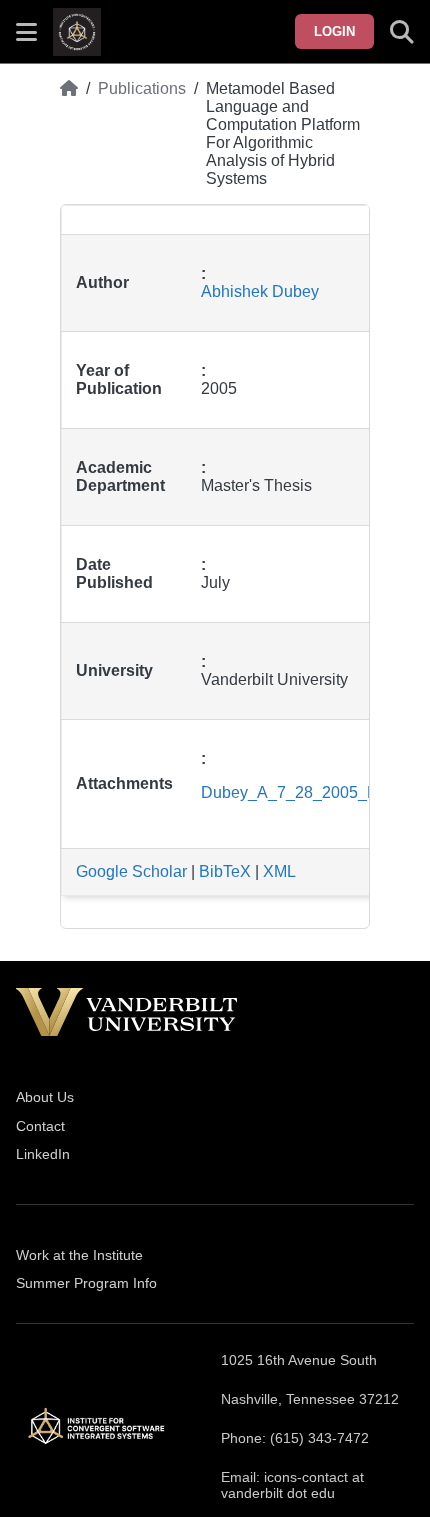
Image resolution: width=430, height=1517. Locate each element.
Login (334, 31)
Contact (40, 1126)
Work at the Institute (79, 1255)
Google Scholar (131, 871)
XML (279, 871)
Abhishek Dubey (260, 291)
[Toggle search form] (402, 32)
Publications (142, 88)
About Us (45, 1097)
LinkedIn (43, 1154)
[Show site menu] (26, 32)
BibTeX (225, 871)
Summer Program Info (86, 1283)
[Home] (69, 134)
